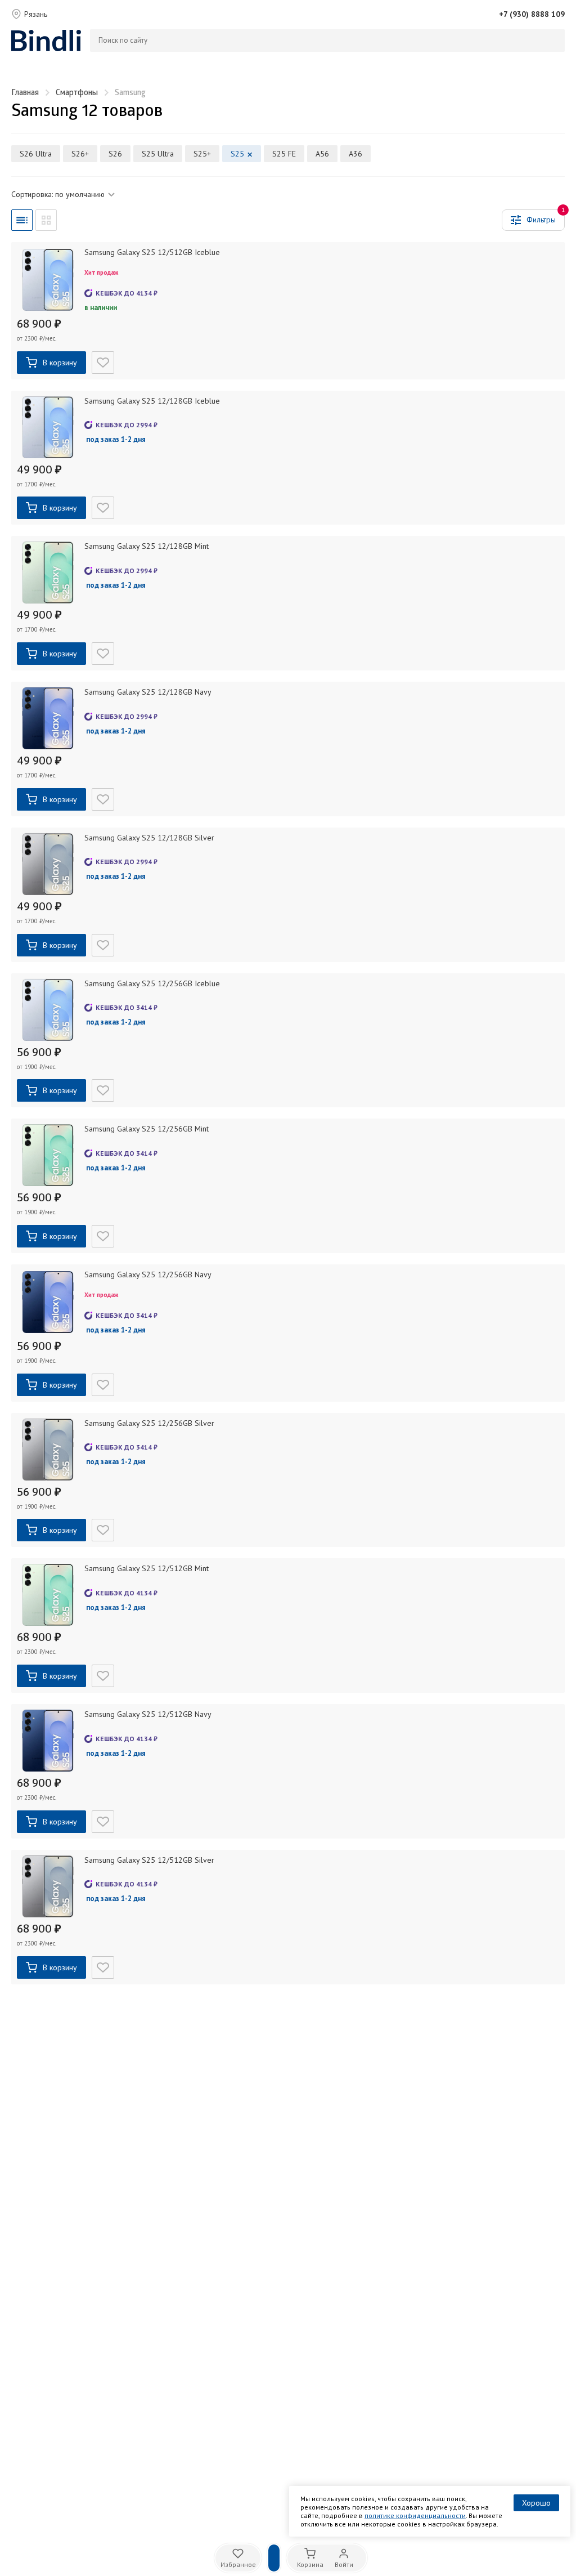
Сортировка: (58, 194)
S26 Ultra (36, 154)
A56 (322, 154)
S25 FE (284, 154)
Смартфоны (77, 93)
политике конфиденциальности (415, 2515)
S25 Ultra (158, 154)
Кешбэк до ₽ (127, 293)
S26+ (80, 154)
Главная (25, 93)
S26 (115, 154)
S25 (237, 154)
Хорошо (536, 2503)
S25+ (202, 154)
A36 (355, 154)
